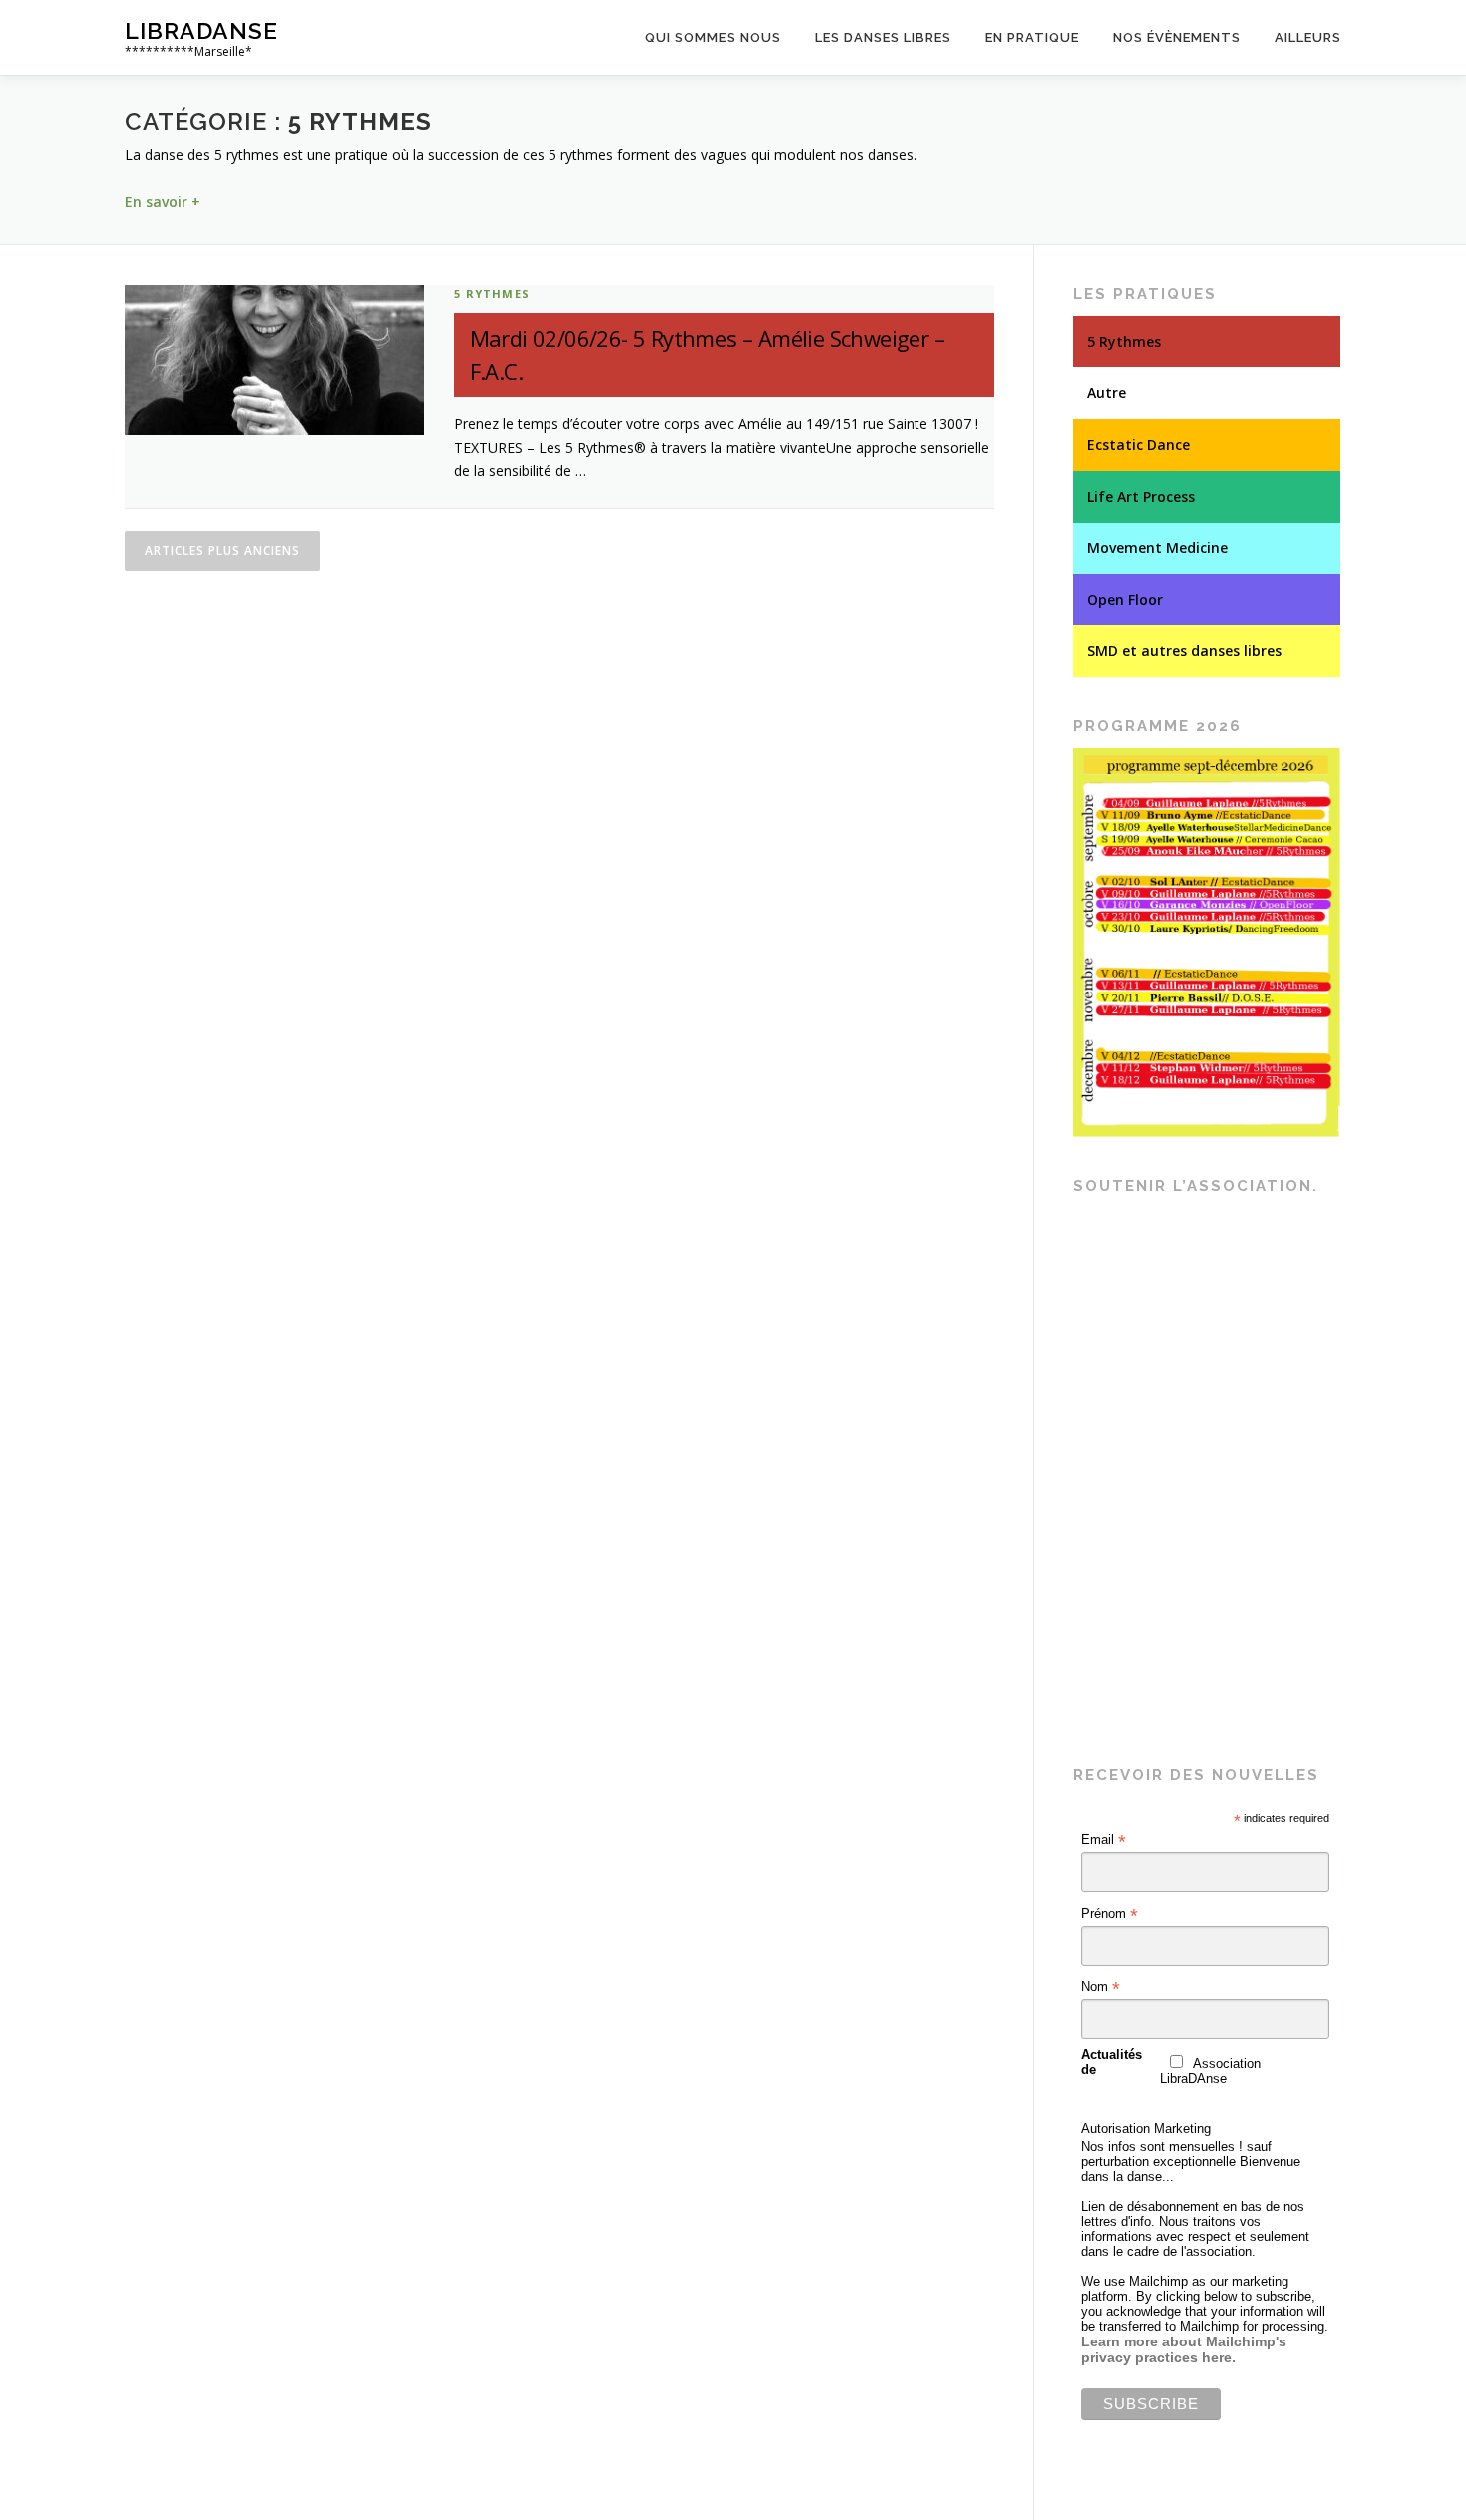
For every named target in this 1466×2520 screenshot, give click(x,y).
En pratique (1032, 37)
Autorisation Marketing (1146, 2129)
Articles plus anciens (222, 551)
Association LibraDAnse (1210, 2071)
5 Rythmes (492, 294)
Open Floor (1125, 600)
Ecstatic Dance (1138, 444)
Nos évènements (1177, 37)
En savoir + (163, 202)
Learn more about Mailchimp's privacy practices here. (1184, 2349)
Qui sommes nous (713, 37)
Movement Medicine (1157, 548)
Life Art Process (1141, 496)
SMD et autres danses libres (1184, 651)
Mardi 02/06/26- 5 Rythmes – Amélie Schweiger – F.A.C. (707, 355)
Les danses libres (883, 37)
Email (1103, 1840)
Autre (1106, 392)
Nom (1100, 1987)
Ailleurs (1308, 37)
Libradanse (201, 30)
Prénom (1109, 1914)
